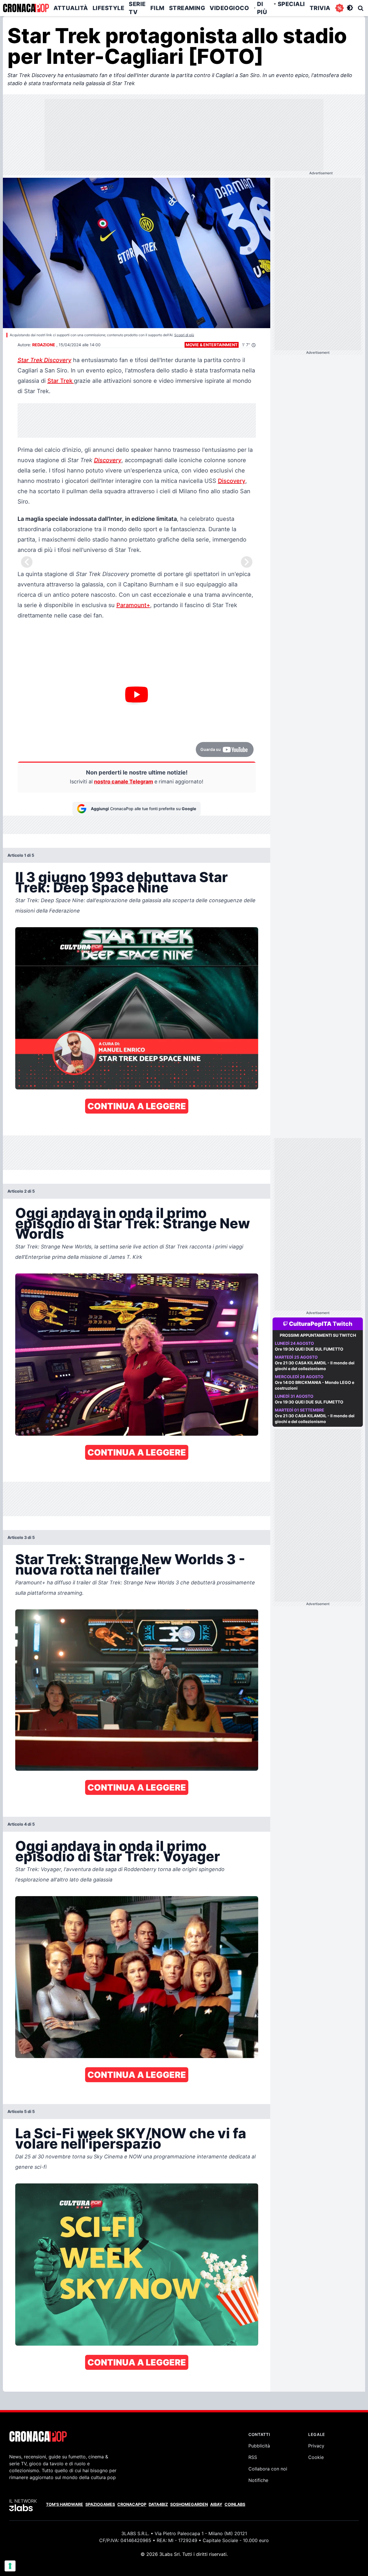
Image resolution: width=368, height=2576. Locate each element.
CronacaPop (132, 2504)
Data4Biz (158, 2504)
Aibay (216, 2504)
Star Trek (61, 381)
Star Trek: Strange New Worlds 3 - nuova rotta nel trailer (130, 1564)
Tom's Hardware (65, 2504)
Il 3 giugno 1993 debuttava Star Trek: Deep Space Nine (121, 882)
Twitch (343, 1324)
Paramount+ (133, 605)
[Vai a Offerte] (340, 8)
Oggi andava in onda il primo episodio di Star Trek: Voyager (118, 1851)
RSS (253, 2457)
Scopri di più (184, 335)
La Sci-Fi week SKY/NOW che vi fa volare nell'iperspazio (131, 2138)
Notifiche (258, 2480)
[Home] (26, 8)
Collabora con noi (268, 2469)
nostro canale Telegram (123, 782)
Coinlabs (235, 2504)
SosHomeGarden (189, 2504)
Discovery (108, 460)
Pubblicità (259, 2446)
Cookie (316, 2457)
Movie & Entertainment (212, 345)
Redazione (44, 345)
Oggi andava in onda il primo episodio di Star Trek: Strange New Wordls (133, 1223)
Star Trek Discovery (44, 360)
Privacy (316, 2446)
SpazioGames (100, 2504)
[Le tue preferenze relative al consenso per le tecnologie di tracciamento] (10, 2566)
